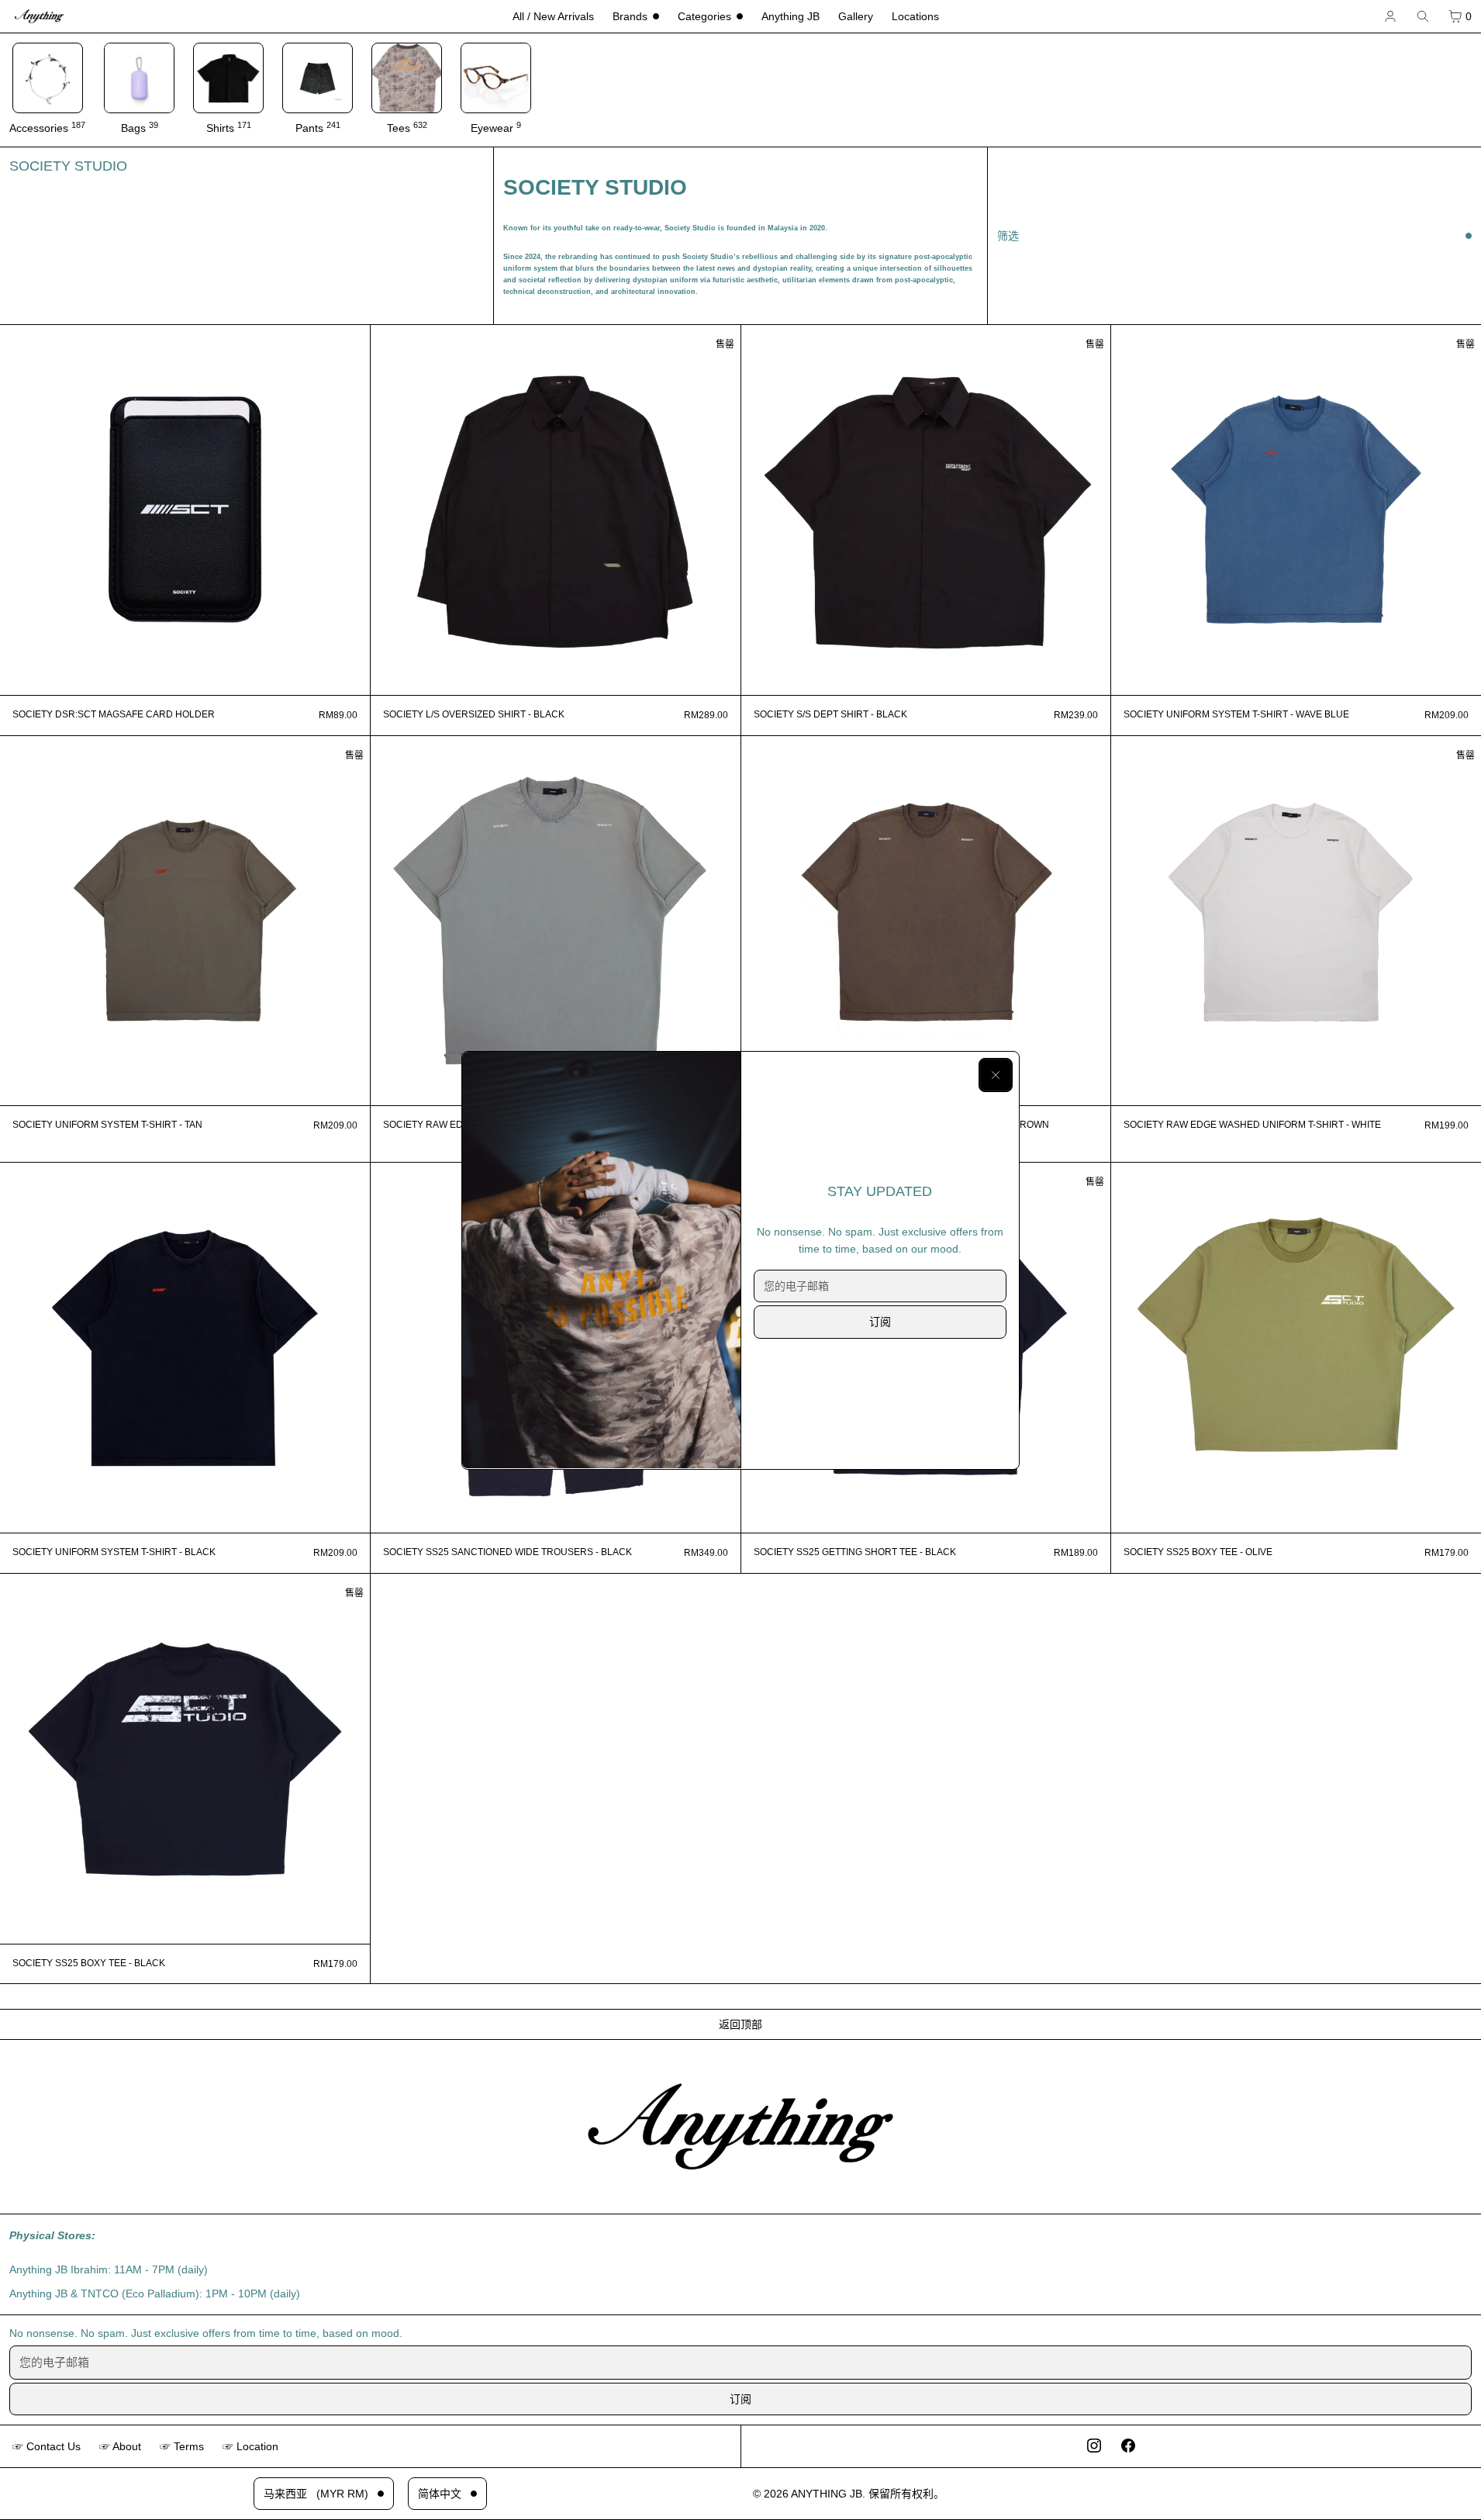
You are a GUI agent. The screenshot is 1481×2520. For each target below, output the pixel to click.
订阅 (880, 1322)
